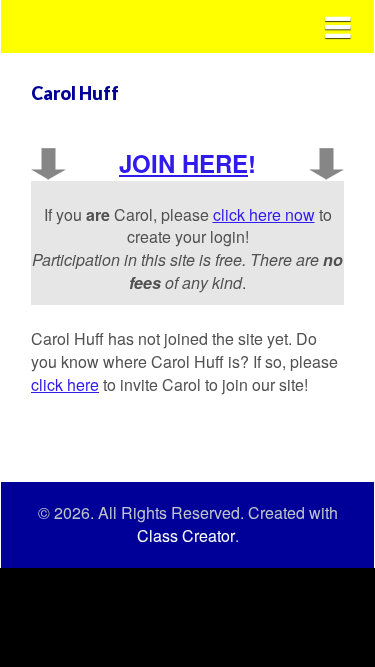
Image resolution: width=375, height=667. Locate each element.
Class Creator (186, 536)
